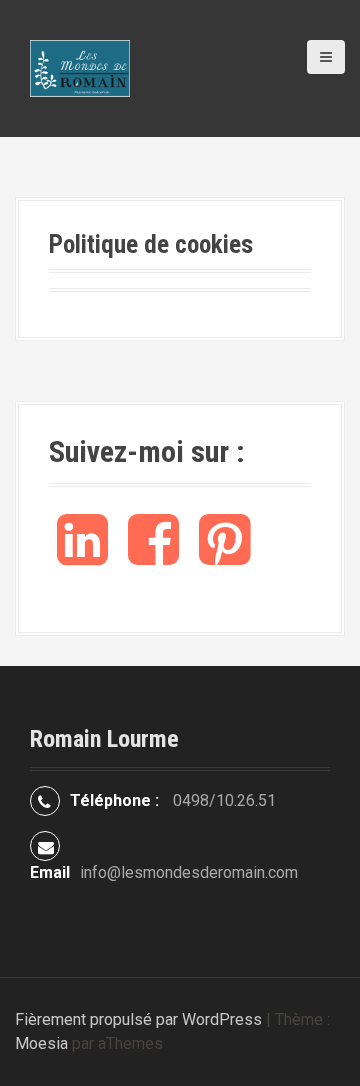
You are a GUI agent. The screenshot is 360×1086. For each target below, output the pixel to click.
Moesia (41, 1043)
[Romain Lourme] (80, 67)
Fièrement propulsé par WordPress (138, 1019)
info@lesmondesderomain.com (189, 872)
